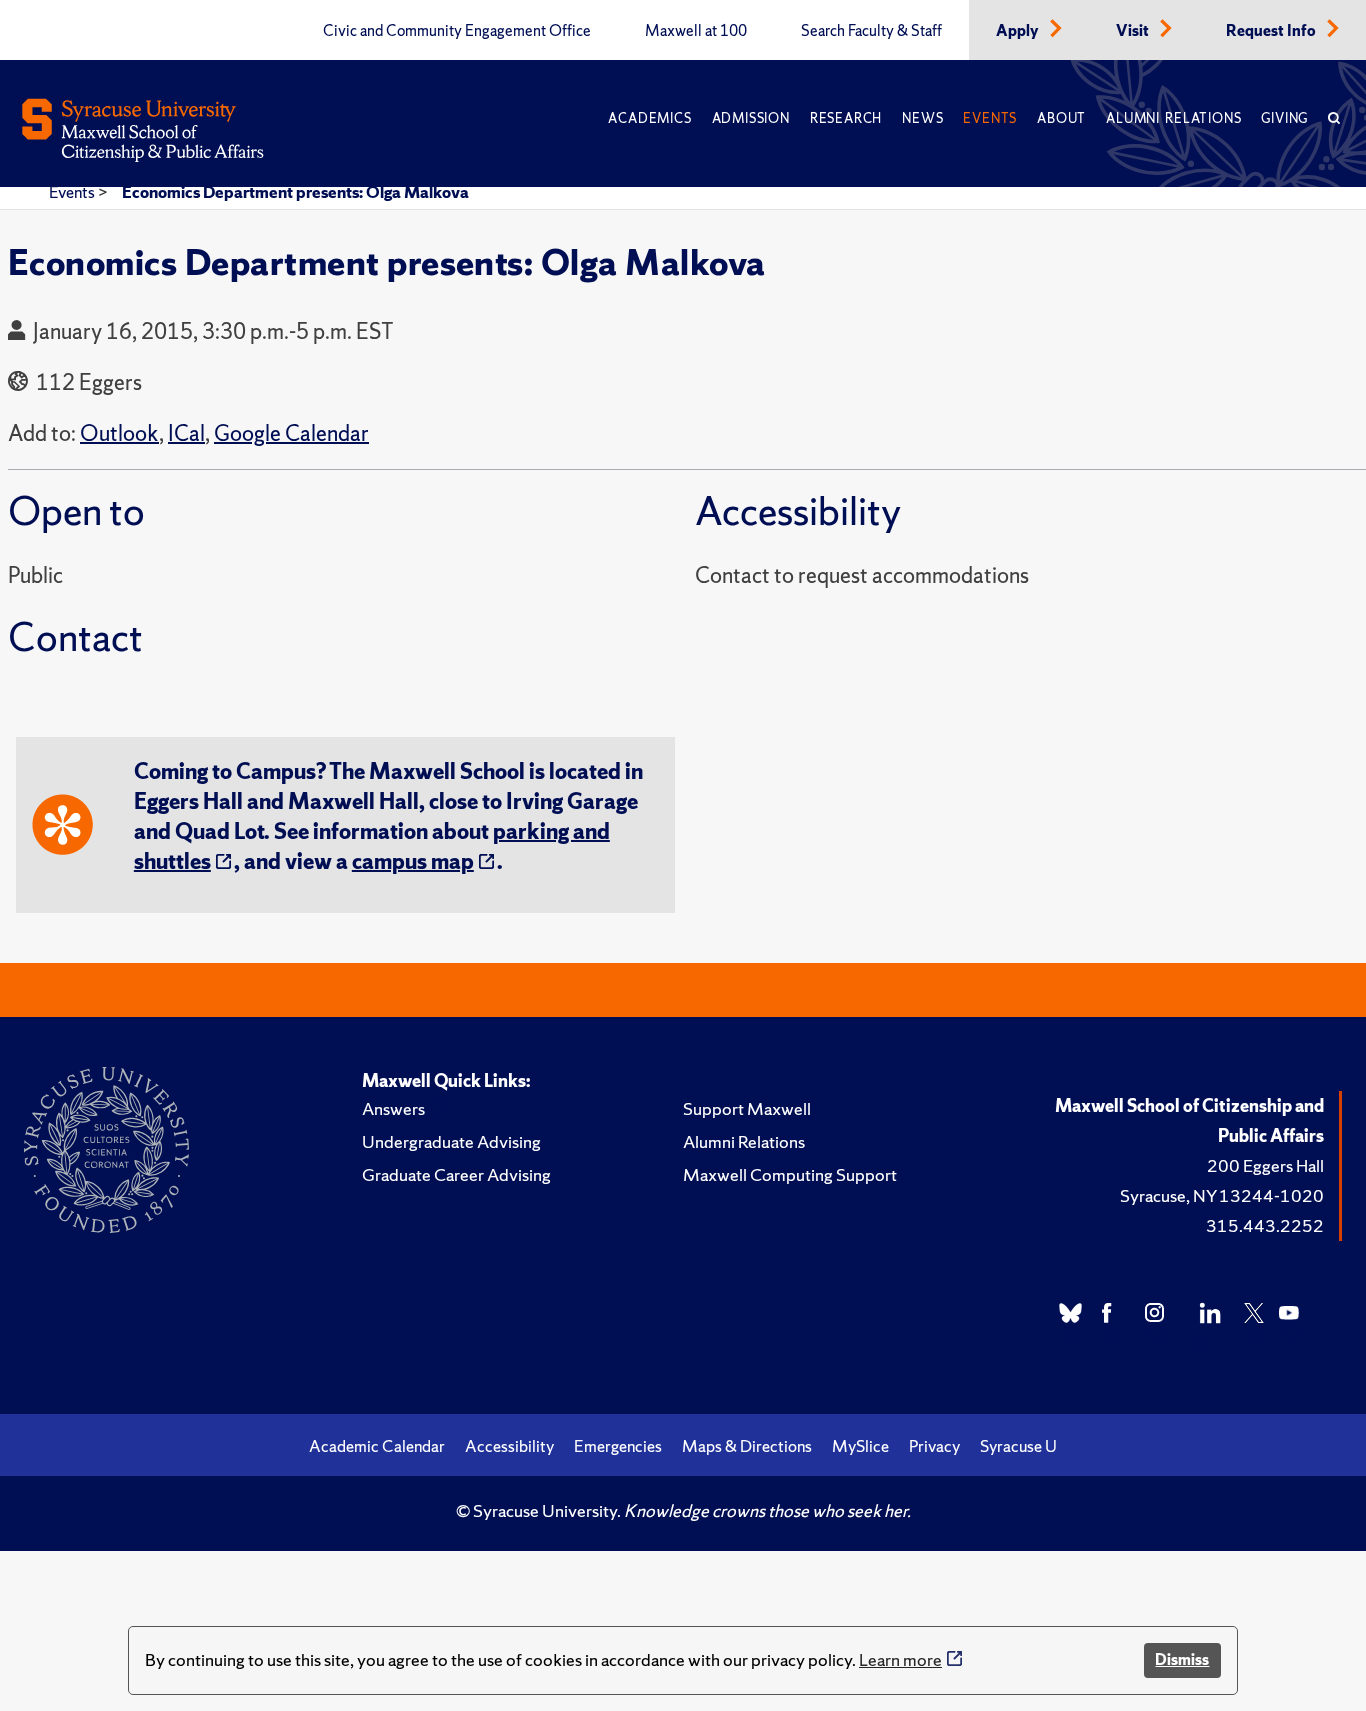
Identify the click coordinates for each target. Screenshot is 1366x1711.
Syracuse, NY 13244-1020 (1222, 1195)
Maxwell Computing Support (790, 1174)
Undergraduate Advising (451, 1141)
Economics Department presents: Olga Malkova (295, 192)
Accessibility (509, 1446)
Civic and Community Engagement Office (457, 31)
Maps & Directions (747, 1446)
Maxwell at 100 (696, 31)
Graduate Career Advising (456, 1174)
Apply (1019, 31)
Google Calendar (291, 433)
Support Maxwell (747, 1108)
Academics (649, 118)
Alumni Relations (1173, 118)
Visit (1134, 31)
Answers (393, 1108)
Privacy (934, 1446)
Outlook (119, 433)
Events (990, 118)
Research (846, 118)
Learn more (900, 1659)
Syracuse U (1018, 1446)
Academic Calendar (377, 1446)
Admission (751, 118)
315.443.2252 (1265, 1225)
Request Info (1272, 31)
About (1061, 118)
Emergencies (618, 1446)
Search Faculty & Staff (871, 31)
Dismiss (1182, 1659)
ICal (186, 433)
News (922, 118)
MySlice (860, 1446)
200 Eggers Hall (1265, 1165)
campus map (413, 861)
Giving (1284, 118)
